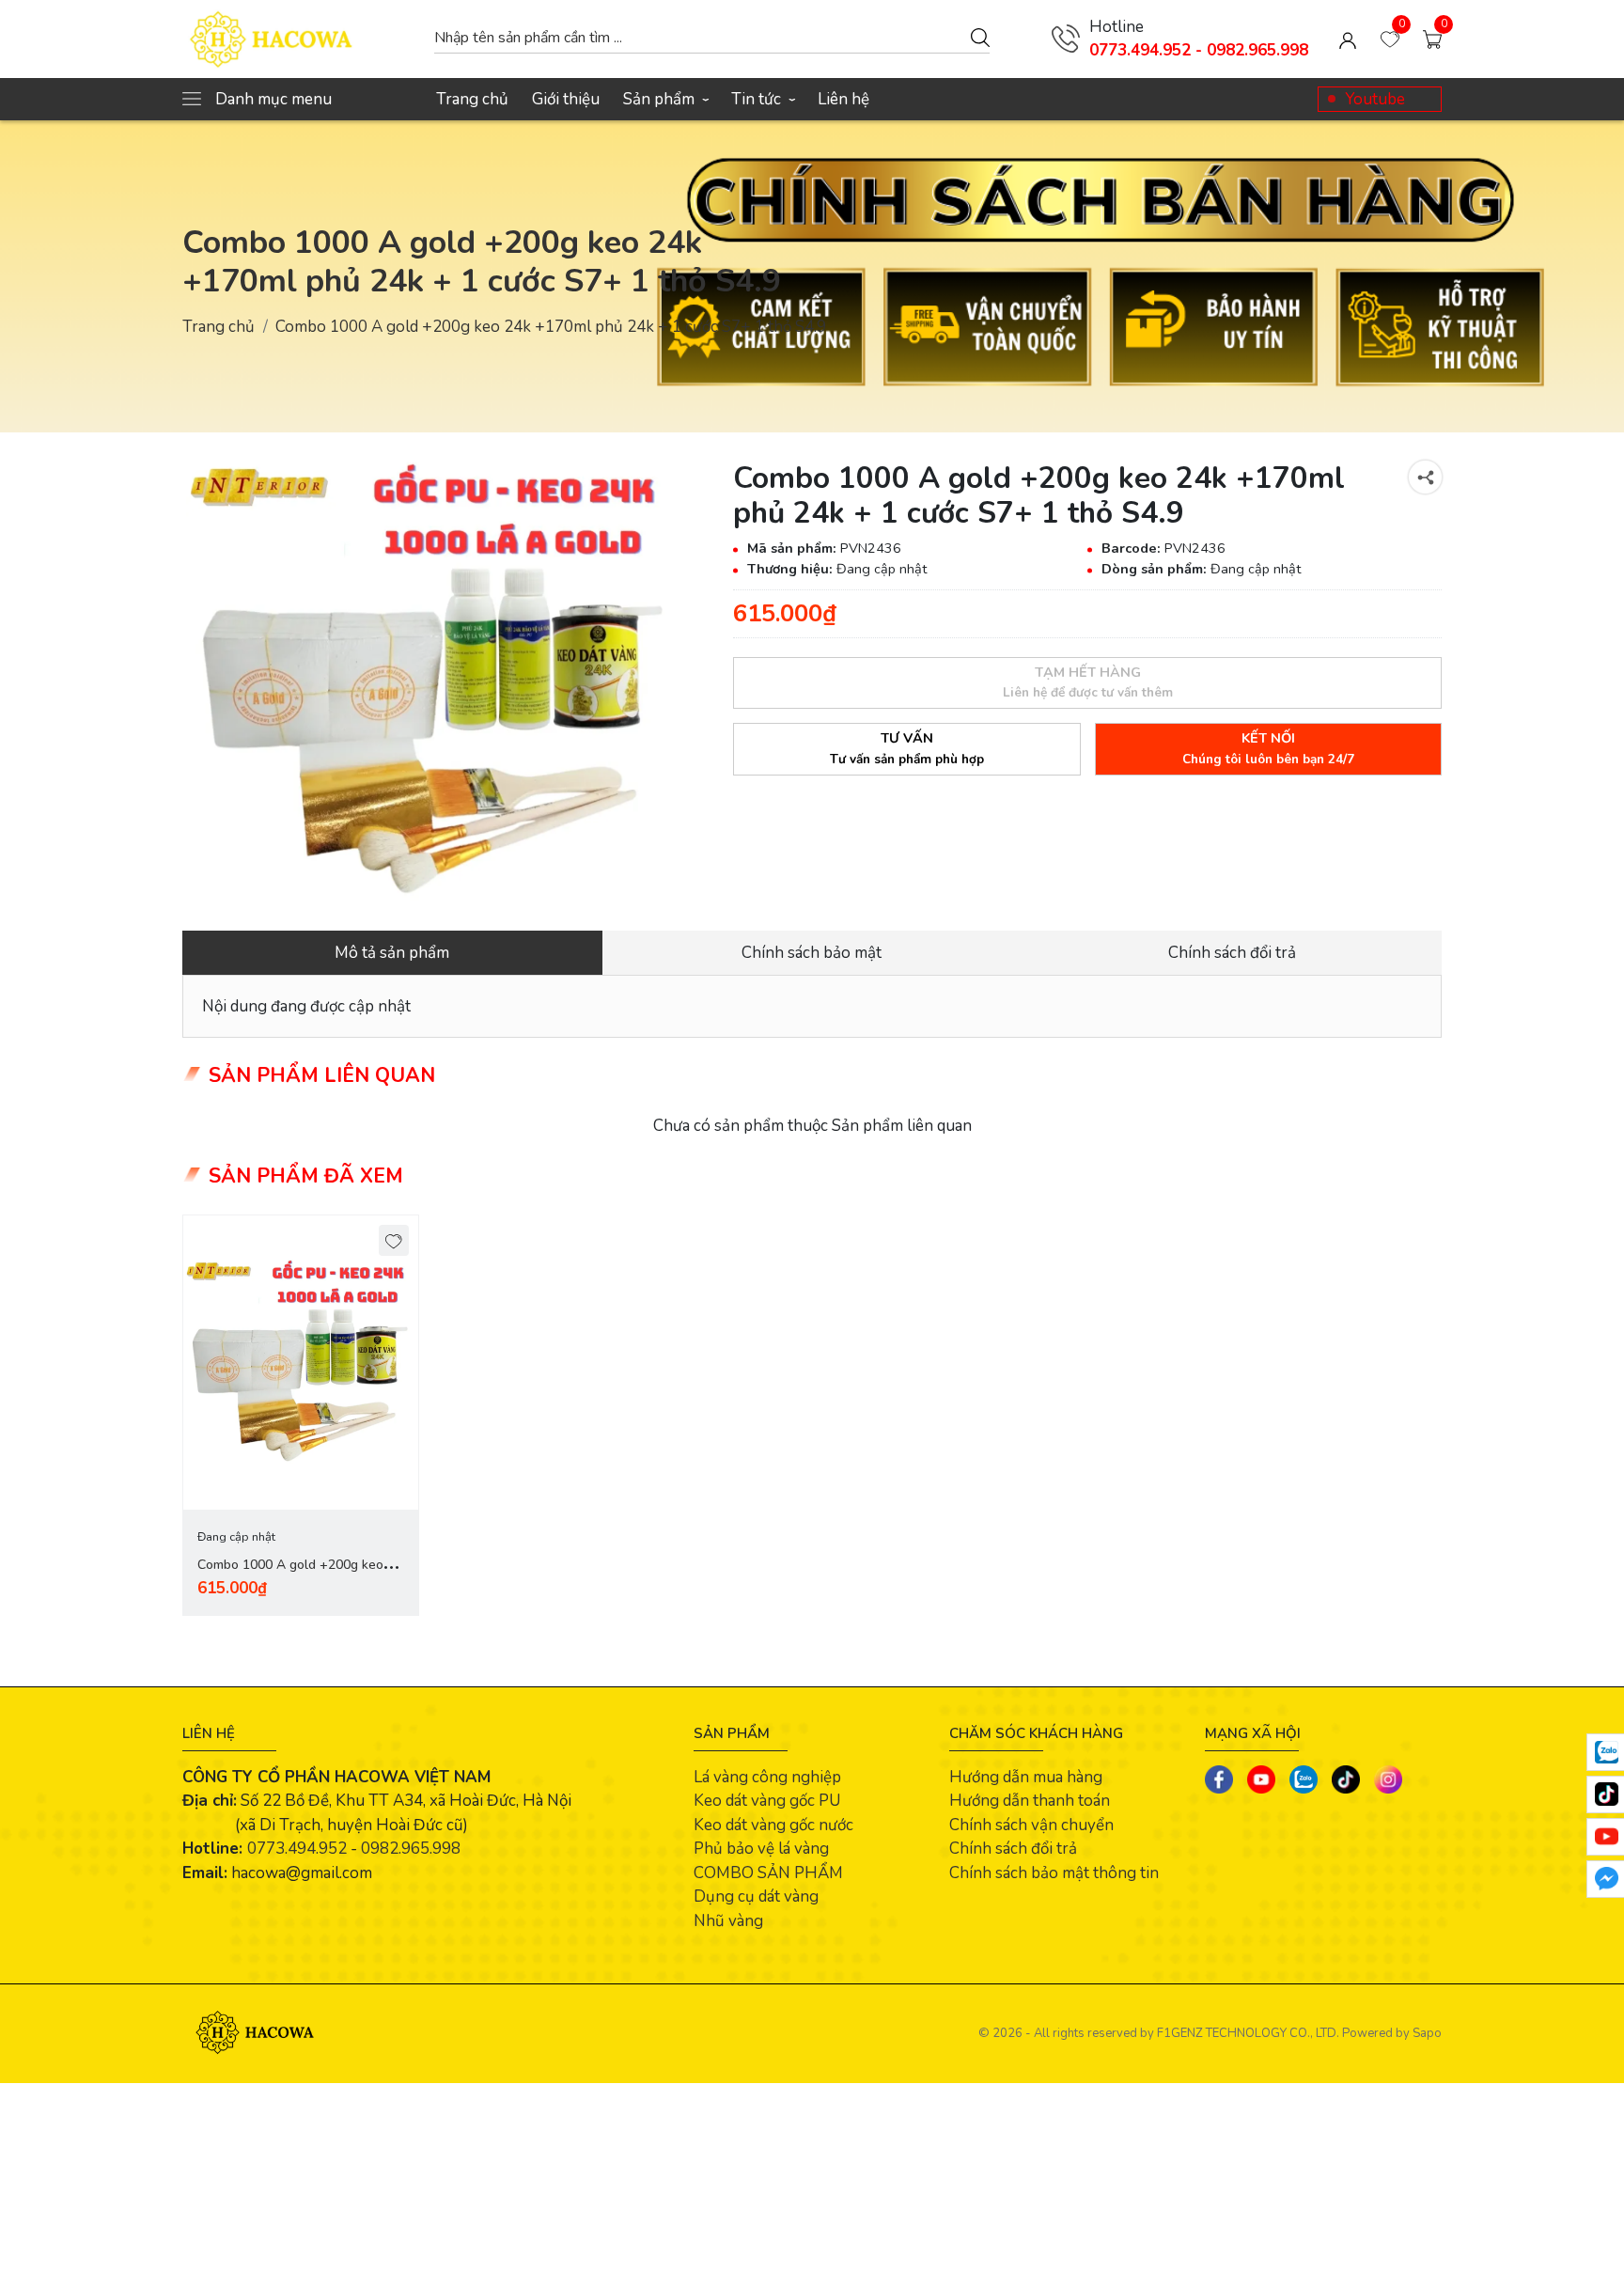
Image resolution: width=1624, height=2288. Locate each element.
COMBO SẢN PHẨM (768, 1873)
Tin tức (763, 99)
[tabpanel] (301, 1415)
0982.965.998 (411, 1849)
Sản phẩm (665, 99)
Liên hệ (843, 99)
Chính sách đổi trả (1013, 1849)
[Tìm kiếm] (980, 37)
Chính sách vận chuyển (1031, 1825)
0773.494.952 (297, 1849)
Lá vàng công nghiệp (767, 1777)
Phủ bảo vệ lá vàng (761, 1849)
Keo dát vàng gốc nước (773, 1825)
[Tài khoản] (1348, 39)
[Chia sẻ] (1425, 477)
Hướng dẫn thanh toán (1030, 1801)
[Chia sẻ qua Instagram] (1388, 1779)
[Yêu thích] (394, 1240)
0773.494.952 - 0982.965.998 (1199, 50)
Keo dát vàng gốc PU (767, 1801)
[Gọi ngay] (1066, 39)
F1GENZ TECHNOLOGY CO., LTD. (1248, 2033)
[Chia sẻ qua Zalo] (1304, 1779)
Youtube (1375, 99)
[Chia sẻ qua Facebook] (1219, 1779)
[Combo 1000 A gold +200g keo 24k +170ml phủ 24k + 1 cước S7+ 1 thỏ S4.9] (434, 681)
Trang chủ (472, 99)
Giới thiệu (566, 99)
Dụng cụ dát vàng (756, 1896)
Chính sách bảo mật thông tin (1054, 1873)
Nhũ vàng (728, 1921)
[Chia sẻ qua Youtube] (1261, 1779)
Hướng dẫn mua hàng (1026, 1777)
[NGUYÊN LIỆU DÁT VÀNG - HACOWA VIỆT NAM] (299, 39)
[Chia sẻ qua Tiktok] (1346, 1779)
